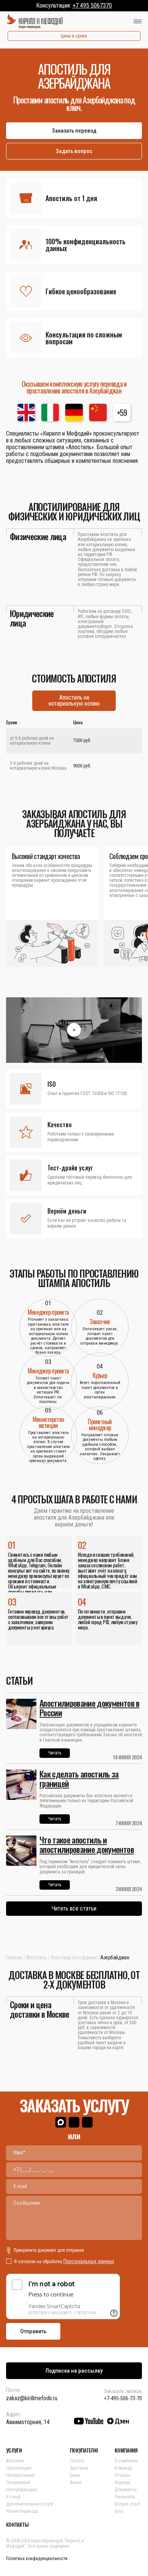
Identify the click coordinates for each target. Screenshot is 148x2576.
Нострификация (21, 2490)
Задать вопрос (74, 151)
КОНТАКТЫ (17, 2524)
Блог (119, 2511)
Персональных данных (89, 2261)
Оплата (77, 2461)
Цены (75, 2475)
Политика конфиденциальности (37, 2559)
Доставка (79, 2468)
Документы (126, 2490)
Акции (76, 2482)
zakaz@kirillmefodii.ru (32, 2398)
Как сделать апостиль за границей (79, 1779)
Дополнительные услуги (30, 2504)
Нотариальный (20, 2475)
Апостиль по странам (73, 1957)
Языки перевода (22, 2511)
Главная (14, 1957)
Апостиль (37, 1957)
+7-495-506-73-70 (123, 2398)
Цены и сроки (74, 36)
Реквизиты (125, 2497)
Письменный (18, 2482)
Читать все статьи (74, 1908)
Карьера (123, 2482)
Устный (13, 2497)
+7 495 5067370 (92, 5)
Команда (123, 2468)
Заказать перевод (74, 131)
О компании (126, 2461)
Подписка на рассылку (74, 2371)
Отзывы (122, 2475)
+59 (122, 412)
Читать (55, 1753)
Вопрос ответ (128, 2504)
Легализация (19, 2468)
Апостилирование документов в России (90, 1708)
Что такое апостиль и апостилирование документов (87, 1844)
